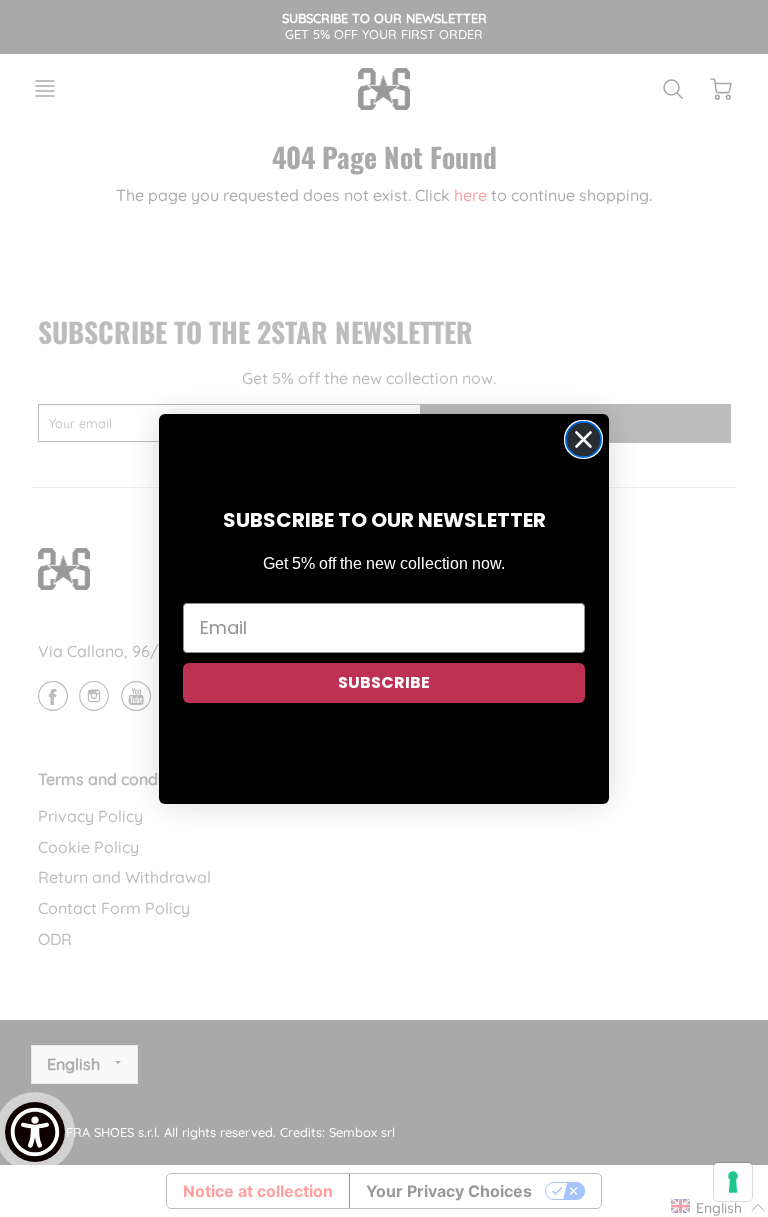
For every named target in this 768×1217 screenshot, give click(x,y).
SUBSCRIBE (384, 682)
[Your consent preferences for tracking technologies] (733, 1182)
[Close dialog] (583, 439)
